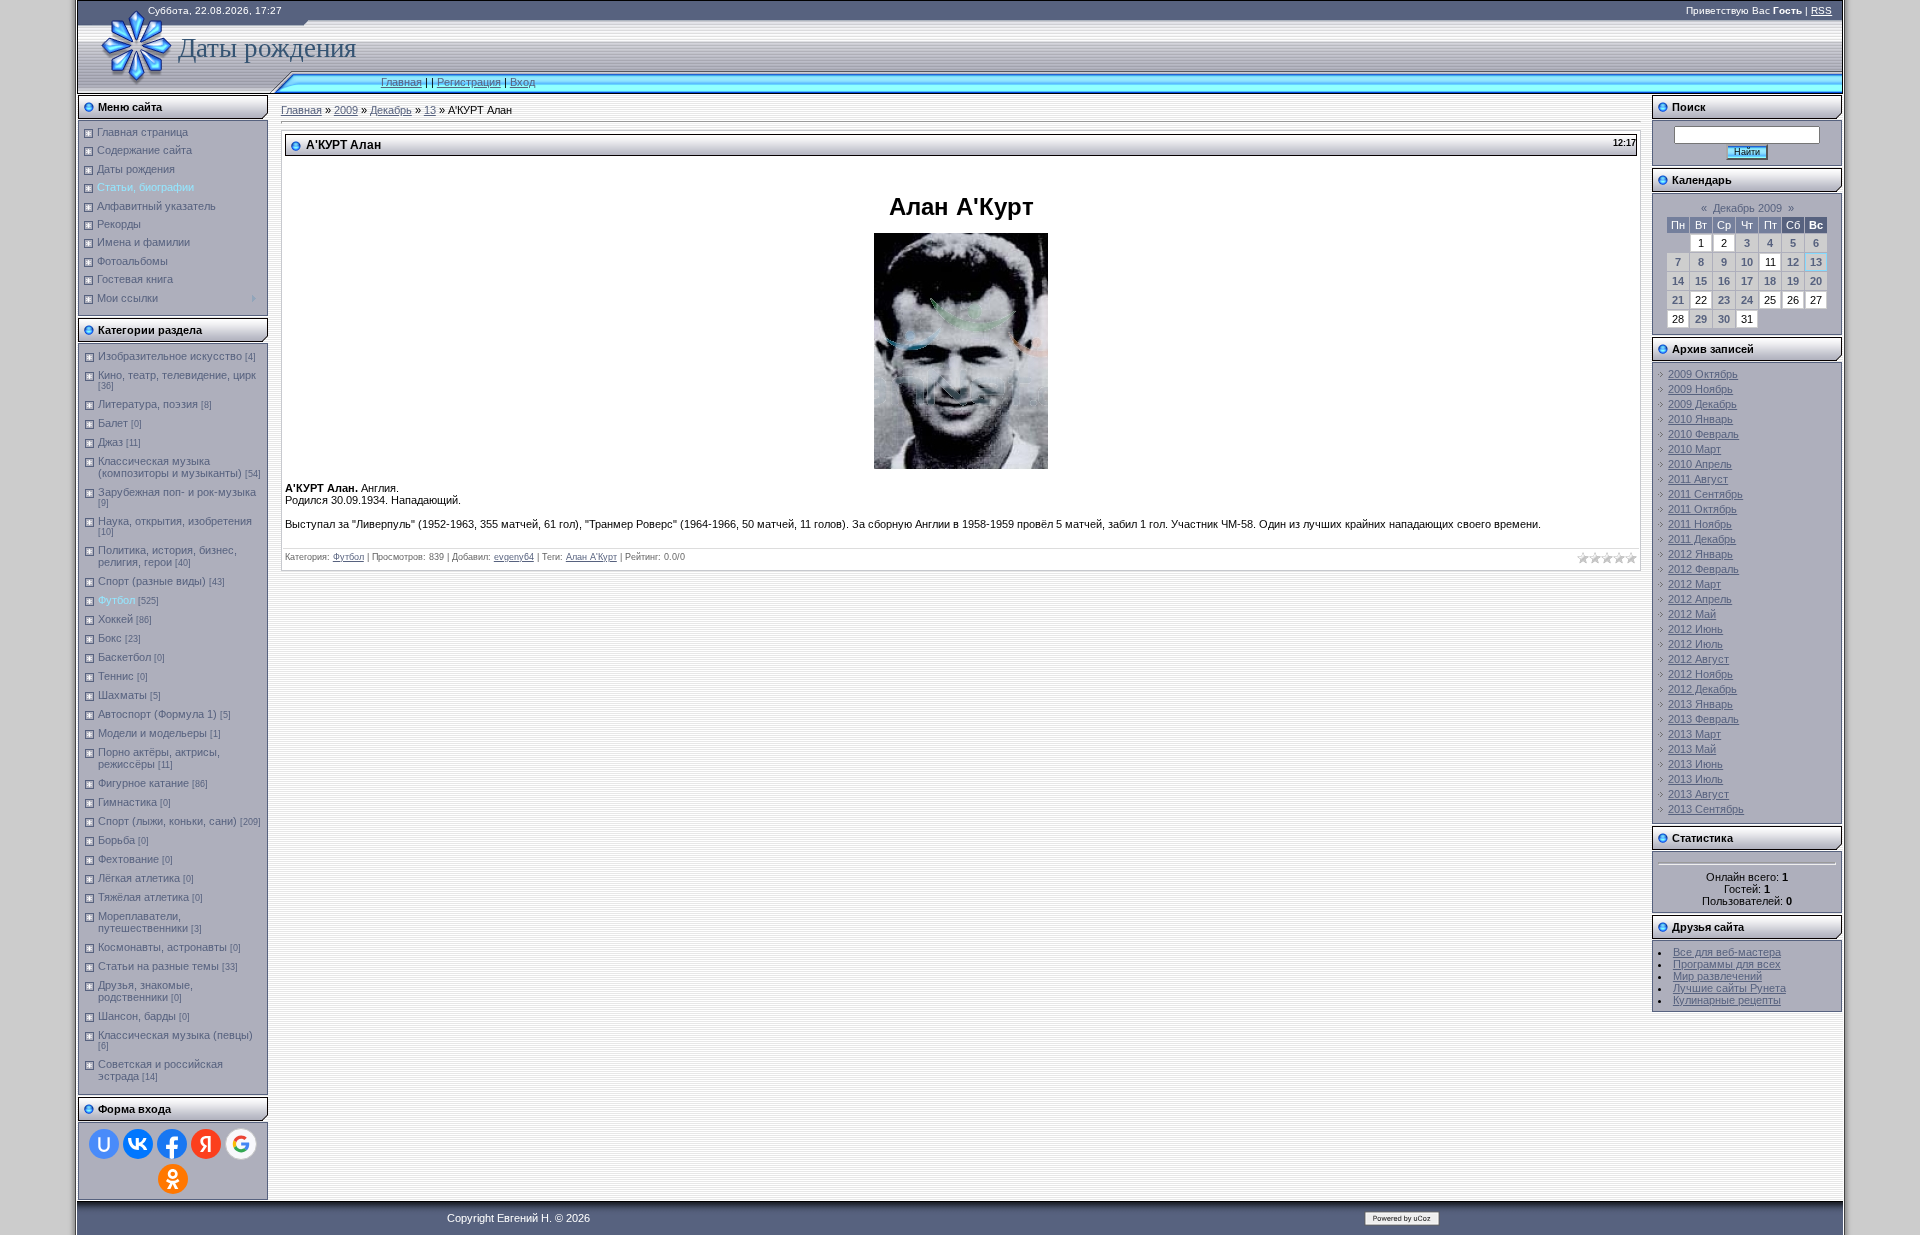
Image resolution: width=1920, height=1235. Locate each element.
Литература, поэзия (148, 404)
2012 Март (1694, 584)
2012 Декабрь (1702, 689)
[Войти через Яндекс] (206, 1144)
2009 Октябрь (1703, 374)
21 (1678, 300)
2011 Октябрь (1702, 509)
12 (1793, 262)
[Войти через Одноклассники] (173, 1179)
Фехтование (128, 859)
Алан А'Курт (591, 557)
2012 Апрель (1700, 599)
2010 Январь (1700, 419)
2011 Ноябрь (1700, 524)
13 (430, 110)
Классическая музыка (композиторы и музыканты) (170, 467)
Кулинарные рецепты (1727, 1000)
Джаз (110, 442)
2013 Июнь (1695, 764)
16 (1724, 281)
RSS (1821, 10)
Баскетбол (124, 657)
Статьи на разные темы (158, 966)
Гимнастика (127, 802)
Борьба (116, 840)
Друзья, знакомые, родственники (145, 991)
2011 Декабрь (1702, 539)
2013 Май (1692, 749)
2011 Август (1698, 479)
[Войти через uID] (104, 1144)
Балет (113, 423)
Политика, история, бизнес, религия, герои (167, 556)
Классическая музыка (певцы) (175, 1035)
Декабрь (391, 110)
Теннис (116, 676)
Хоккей (115, 619)
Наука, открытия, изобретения (175, 521)
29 (1701, 319)
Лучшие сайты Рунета (1729, 988)
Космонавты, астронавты (162, 947)
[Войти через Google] (241, 1144)
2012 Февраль (1703, 569)
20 (1816, 281)
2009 (346, 110)
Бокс (110, 638)
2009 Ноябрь (1700, 389)
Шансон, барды (137, 1016)
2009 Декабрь (1702, 404)
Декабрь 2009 (1747, 208)
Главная (401, 82)
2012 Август (1698, 659)
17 (1747, 281)
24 (1747, 300)
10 (1747, 262)
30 (1724, 319)
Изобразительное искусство (170, 356)
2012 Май (1692, 614)
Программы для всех (1727, 964)
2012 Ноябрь (1700, 674)
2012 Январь (1700, 554)
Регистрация (469, 82)
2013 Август (1698, 794)
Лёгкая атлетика (139, 878)
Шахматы (122, 695)
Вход (522, 82)
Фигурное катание (143, 783)
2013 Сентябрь (1706, 809)
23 (1724, 300)
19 (1793, 281)
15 (1701, 281)
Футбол (116, 600)
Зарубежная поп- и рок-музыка (177, 492)
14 (1678, 281)
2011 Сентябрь (1705, 494)
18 (1770, 281)
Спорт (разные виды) (152, 581)
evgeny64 (514, 557)
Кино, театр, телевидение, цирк (177, 375)
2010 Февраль (1703, 434)
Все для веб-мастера (1727, 952)
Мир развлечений (1717, 976)
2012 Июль (1695, 644)
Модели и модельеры (152, 733)
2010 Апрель (1700, 464)
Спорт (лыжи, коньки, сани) (167, 821)
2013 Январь (1700, 704)
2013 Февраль (1703, 719)
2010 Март (1694, 449)
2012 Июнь (1695, 629)
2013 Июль (1695, 779)
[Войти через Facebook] (172, 1144)
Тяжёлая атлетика (143, 897)
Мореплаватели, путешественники (143, 922)
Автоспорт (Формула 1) (157, 714)
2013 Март (1694, 734)
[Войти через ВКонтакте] (138, 1144)
